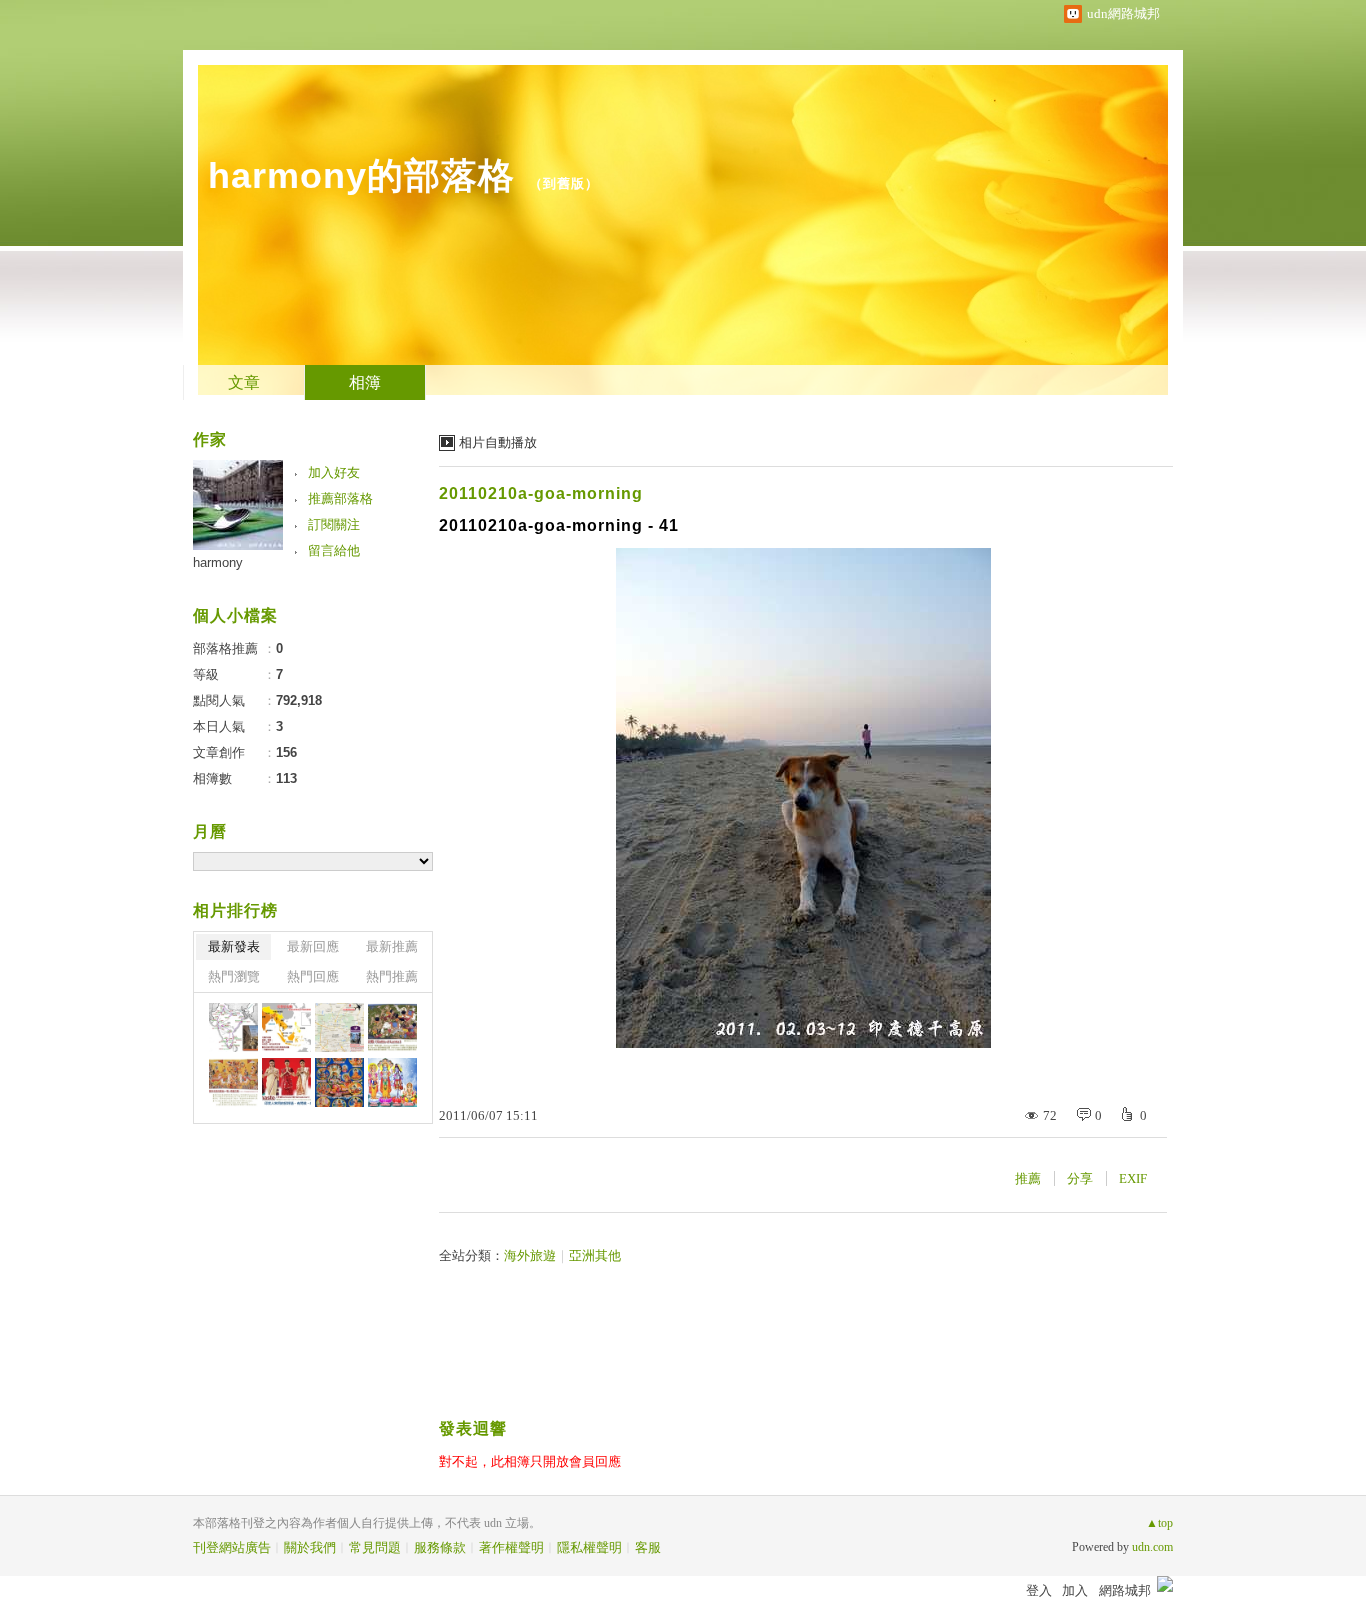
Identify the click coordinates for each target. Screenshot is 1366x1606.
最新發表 (234, 946)
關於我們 (310, 1547)
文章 (244, 382)
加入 (1075, 1590)
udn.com (1152, 1547)
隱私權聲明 (589, 1547)
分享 (1080, 1178)
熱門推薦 (392, 976)
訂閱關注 (334, 524)
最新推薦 (392, 946)
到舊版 (564, 183)
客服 (648, 1547)
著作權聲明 (511, 1547)
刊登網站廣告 (232, 1547)
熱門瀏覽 (234, 976)
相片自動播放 (498, 442)
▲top (1159, 1523)
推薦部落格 (340, 498)
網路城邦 (1125, 1590)
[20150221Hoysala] (233, 1027)
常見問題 (375, 1547)
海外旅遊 (530, 1255)
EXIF (1133, 1178)
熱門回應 (313, 976)
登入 (1039, 1590)
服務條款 (440, 1547)
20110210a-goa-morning (541, 493)
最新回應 (313, 946)
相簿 (365, 382)
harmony (218, 562)
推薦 (1028, 1178)
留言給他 (334, 550)
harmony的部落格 (361, 175)
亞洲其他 (595, 1255)
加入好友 (334, 472)
